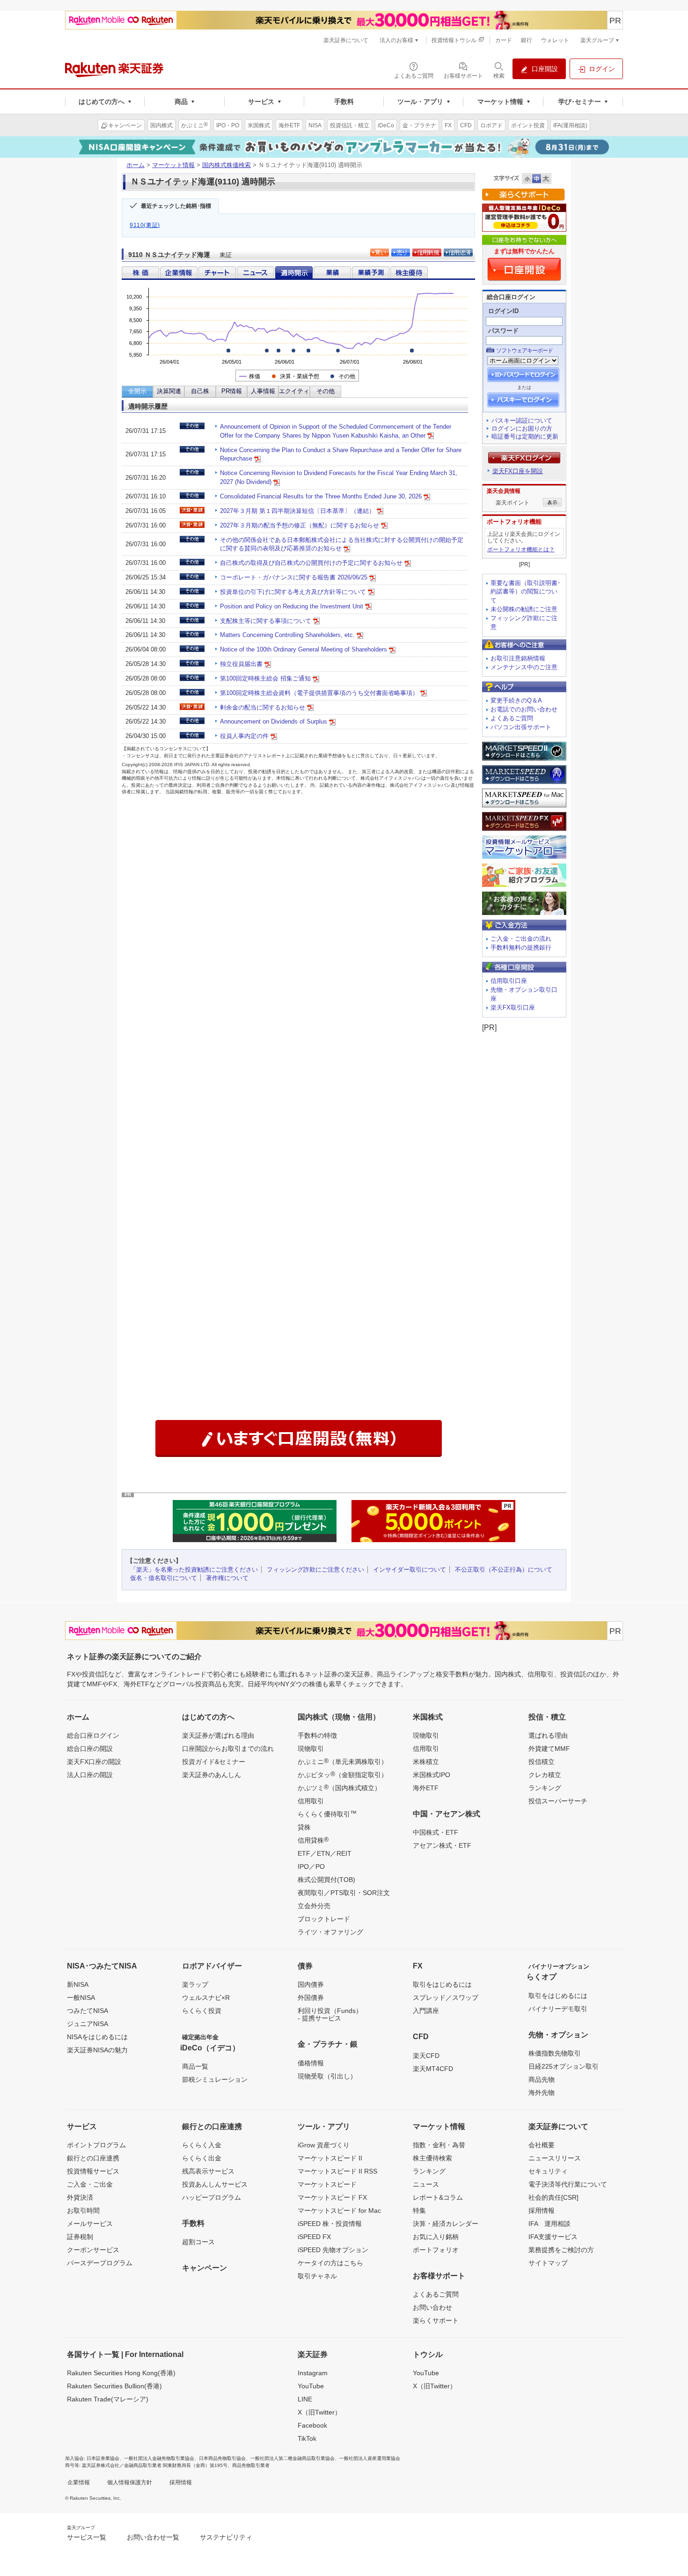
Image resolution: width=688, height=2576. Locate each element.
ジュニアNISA (88, 2024)
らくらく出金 (202, 2158)
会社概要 (542, 2145)
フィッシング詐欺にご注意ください (315, 1570)
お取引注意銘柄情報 (518, 658)
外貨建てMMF (549, 1749)
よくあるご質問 (512, 718)
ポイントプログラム (96, 2145)
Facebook (312, 2425)
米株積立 (426, 1762)
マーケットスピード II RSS (337, 2171)
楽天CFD (426, 2056)
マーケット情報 (173, 165)
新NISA (78, 1984)
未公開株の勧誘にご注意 (524, 609)
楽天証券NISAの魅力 (97, 2050)
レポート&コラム (438, 2197)
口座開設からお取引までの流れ (228, 1749)
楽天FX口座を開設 (518, 471)
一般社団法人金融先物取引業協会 (159, 2458)
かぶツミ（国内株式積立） (339, 1787)
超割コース (198, 2242)
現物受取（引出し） (327, 2076)
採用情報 (542, 2210)
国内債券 (311, 1984)
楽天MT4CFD (433, 2069)
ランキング (545, 1788)
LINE (305, 2399)
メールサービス (90, 2224)
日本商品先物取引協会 (222, 2458)
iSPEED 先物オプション (333, 2250)
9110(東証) (145, 225)
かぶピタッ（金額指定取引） (343, 1774)
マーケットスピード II (330, 2158)
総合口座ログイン (93, 1735)
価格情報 (311, 2063)
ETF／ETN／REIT (325, 1853)
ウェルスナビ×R (206, 1998)
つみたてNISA (88, 2011)
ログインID (503, 311)
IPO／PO (311, 1866)
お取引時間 (83, 2210)
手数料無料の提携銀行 (521, 948)
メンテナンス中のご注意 (524, 667)
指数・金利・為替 (439, 2145)
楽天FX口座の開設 (94, 1762)
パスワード (503, 331)
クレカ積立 (545, 1775)
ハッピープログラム (212, 2197)
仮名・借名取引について (164, 1578)
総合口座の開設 (90, 1749)
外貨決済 (80, 2197)
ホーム (135, 165)
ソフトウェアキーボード (524, 351)
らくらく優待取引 (327, 1814)
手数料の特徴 (317, 1735)
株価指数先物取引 (555, 2053)
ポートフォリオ (436, 2250)
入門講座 (426, 2011)
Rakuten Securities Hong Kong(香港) (121, 2373)
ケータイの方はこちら (330, 2263)
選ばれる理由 (548, 1735)
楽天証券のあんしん (212, 1775)
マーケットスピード (327, 2184)
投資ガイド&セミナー (214, 1762)
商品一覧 (195, 2066)
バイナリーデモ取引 (558, 2009)
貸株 (304, 1827)
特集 (419, 2210)
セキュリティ (548, 2171)
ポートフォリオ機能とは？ (521, 549)
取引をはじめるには (442, 1984)
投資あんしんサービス (215, 2184)
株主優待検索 (432, 2158)
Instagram (313, 2373)
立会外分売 (314, 1906)
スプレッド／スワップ (446, 1998)
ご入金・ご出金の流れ (521, 939)
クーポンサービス (93, 2250)
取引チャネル (317, 2276)
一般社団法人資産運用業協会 (370, 2458)
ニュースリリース (555, 2158)
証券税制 (80, 2237)
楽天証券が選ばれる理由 (218, 1735)
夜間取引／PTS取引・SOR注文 (344, 1893)
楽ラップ (195, 1984)
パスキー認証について (522, 421)
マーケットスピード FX (332, 2197)
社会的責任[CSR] (553, 2197)
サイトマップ (548, 2263)
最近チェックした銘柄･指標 (176, 206)
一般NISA (81, 1998)
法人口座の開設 (90, 1775)
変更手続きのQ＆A (516, 700)
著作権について (227, 1578)
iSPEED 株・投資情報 (330, 2224)
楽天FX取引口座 (513, 1007)
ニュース (426, 2184)
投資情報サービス (93, 2171)
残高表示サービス (208, 2171)
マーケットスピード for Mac (339, 2210)
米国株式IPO (432, 1775)
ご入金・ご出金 (90, 2184)
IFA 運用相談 (549, 2224)
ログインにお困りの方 (522, 428)
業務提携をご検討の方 (561, 2250)
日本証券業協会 (103, 2458)
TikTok (307, 2438)
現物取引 (311, 1749)
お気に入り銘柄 (436, 2237)
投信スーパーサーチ (558, 1801)
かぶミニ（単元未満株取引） (343, 1761)
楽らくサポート (436, 2320)
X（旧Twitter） (319, 2412)
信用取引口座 (509, 981)
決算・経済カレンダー (446, 2224)
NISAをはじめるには (97, 2037)
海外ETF (426, 1788)
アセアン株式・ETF (442, 1845)
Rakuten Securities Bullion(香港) (114, 2386)
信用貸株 (313, 1840)
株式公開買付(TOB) (326, 1880)
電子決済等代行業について (568, 2184)
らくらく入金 (202, 2145)
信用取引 (311, 1801)
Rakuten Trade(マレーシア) (108, 2399)
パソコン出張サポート (521, 727)
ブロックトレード (324, 1919)
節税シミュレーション (215, 2079)
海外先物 (542, 2093)
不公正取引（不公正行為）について (504, 1570)
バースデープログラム (100, 2263)
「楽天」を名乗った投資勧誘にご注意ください (194, 1570)
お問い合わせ (432, 2307)
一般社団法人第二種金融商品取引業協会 (293, 2458)
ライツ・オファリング (330, 1932)
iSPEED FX (314, 2237)
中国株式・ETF (435, 1832)
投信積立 (542, 1762)
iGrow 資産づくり (324, 2145)
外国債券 (311, 1998)
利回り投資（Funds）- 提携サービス (330, 2014)
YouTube (311, 2386)
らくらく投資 (202, 2011)
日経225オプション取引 (564, 2066)
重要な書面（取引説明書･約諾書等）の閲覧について (526, 592)
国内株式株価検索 (227, 165)
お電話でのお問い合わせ (524, 709)
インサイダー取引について (410, 1570)
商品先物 (542, 2079)
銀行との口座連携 (93, 2158)
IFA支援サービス (553, 2237)
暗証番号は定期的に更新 (525, 436)
